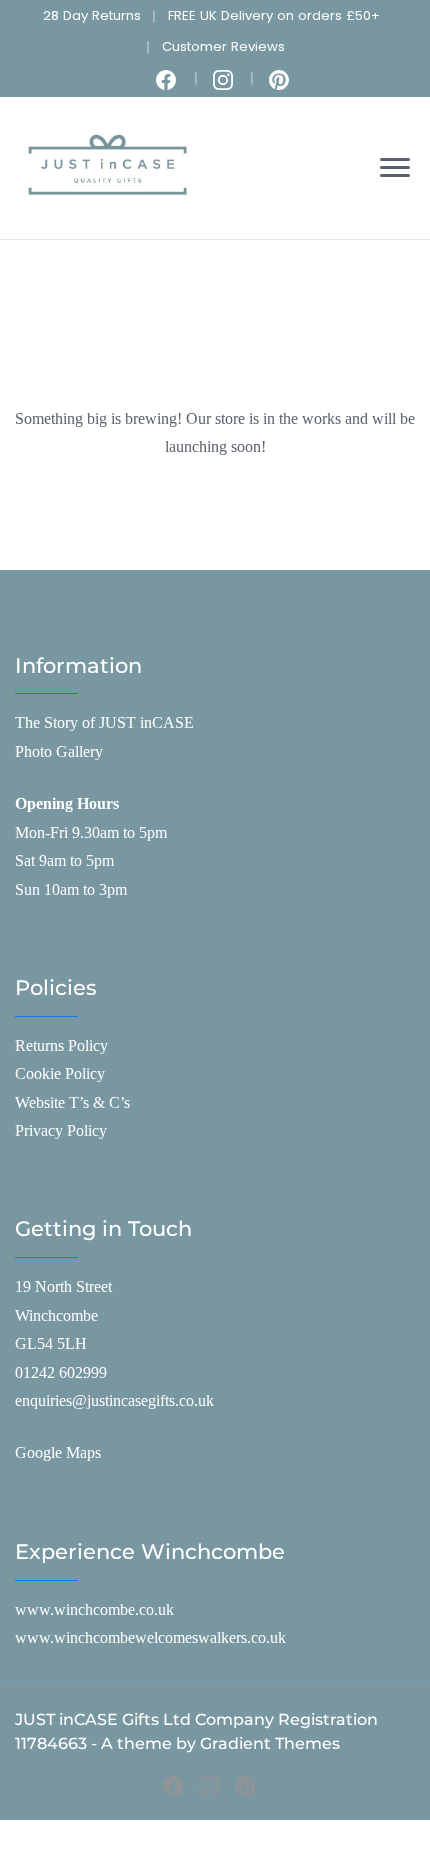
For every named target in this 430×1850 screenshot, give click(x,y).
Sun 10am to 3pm (71, 889)
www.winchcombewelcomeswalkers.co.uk (150, 1637)
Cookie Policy (60, 1073)
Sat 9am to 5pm (64, 860)
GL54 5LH (51, 1343)
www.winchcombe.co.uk (94, 1609)
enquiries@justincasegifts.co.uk (114, 1400)
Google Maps (58, 1452)
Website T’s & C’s (72, 1102)
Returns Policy (61, 1045)
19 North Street (63, 1286)
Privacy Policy (61, 1130)
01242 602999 (61, 1372)
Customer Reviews (223, 46)
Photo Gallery (59, 751)
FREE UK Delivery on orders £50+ (274, 15)
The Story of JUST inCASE (104, 722)
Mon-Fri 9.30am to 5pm (91, 832)
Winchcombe (56, 1315)
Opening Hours (67, 803)
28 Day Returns (92, 15)
